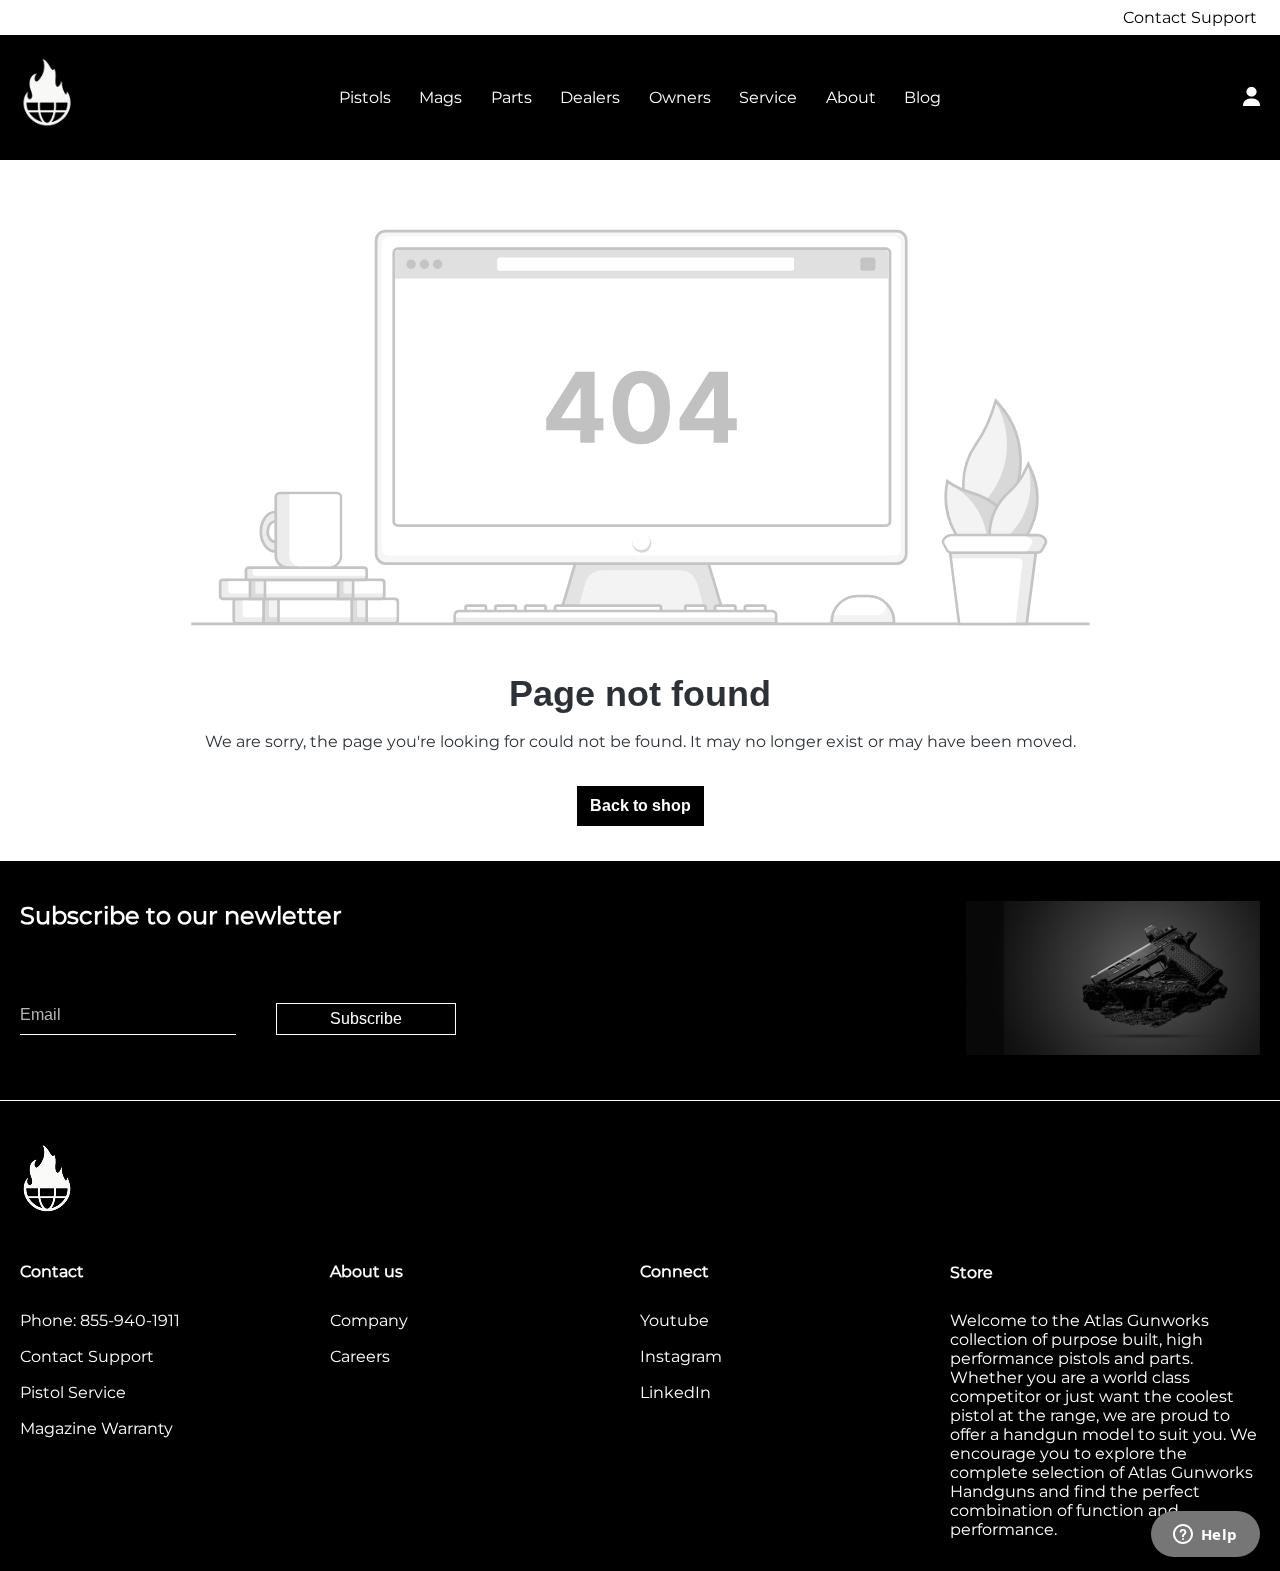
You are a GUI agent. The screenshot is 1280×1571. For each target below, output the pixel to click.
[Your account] (1251, 94)
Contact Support (1190, 17)
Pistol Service (73, 1392)
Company (369, 1320)
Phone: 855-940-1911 (100, 1320)
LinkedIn (675, 1392)
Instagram (681, 1356)
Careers (360, 1356)
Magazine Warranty (96, 1428)
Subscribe (366, 1018)
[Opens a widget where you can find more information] (1205, 1536)
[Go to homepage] (120, 93)
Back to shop (640, 805)
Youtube (674, 1320)
